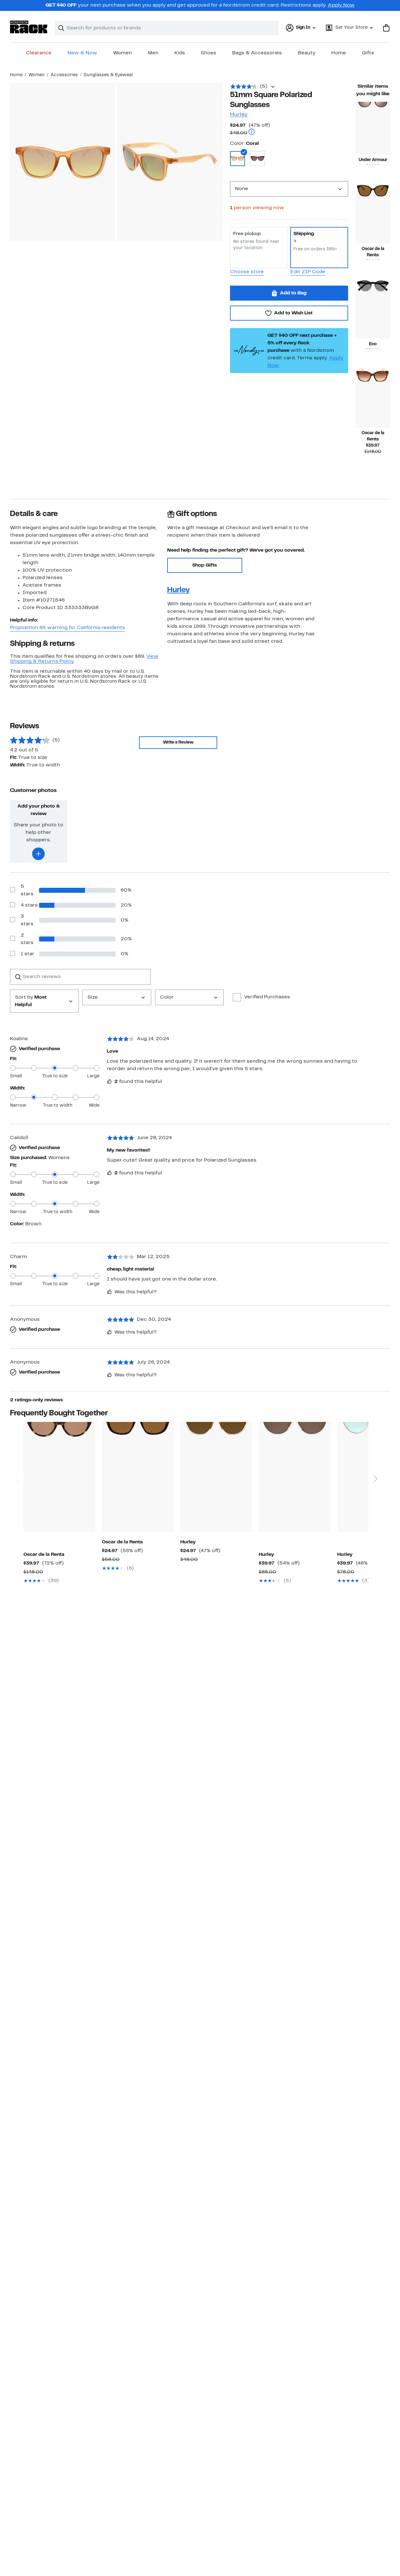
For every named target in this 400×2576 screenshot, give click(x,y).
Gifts (368, 53)
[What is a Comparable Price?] (252, 133)
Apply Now (341, 5)
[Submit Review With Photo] (38, 854)
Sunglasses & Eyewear (109, 75)
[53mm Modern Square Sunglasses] (373, 401)
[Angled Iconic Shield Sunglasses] (295, 1477)
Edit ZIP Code (308, 272)
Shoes (208, 53)
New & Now (82, 53)
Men (153, 53)
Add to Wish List (293, 313)
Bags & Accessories (257, 53)
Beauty (307, 53)
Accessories (64, 75)
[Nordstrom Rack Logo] (29, 27)
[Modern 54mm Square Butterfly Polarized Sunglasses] (373, 217)
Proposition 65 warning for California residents (67, 628)
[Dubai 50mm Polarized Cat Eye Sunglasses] (373, 312)
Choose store (247, 272)
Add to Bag (293, 293)
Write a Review (178, 742)
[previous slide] (17, 1455)
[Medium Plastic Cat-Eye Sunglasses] (216, 1477)
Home (339, 53)
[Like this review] (109, 1081)
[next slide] (375, 1455)
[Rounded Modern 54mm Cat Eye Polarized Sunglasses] (138, 1477)
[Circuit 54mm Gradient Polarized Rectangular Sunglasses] (373, 128)
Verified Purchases (267, 997)
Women (122, 53)
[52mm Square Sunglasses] (59, 1477)
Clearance (39, 53)
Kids (180, 53)
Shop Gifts (205, 565)
